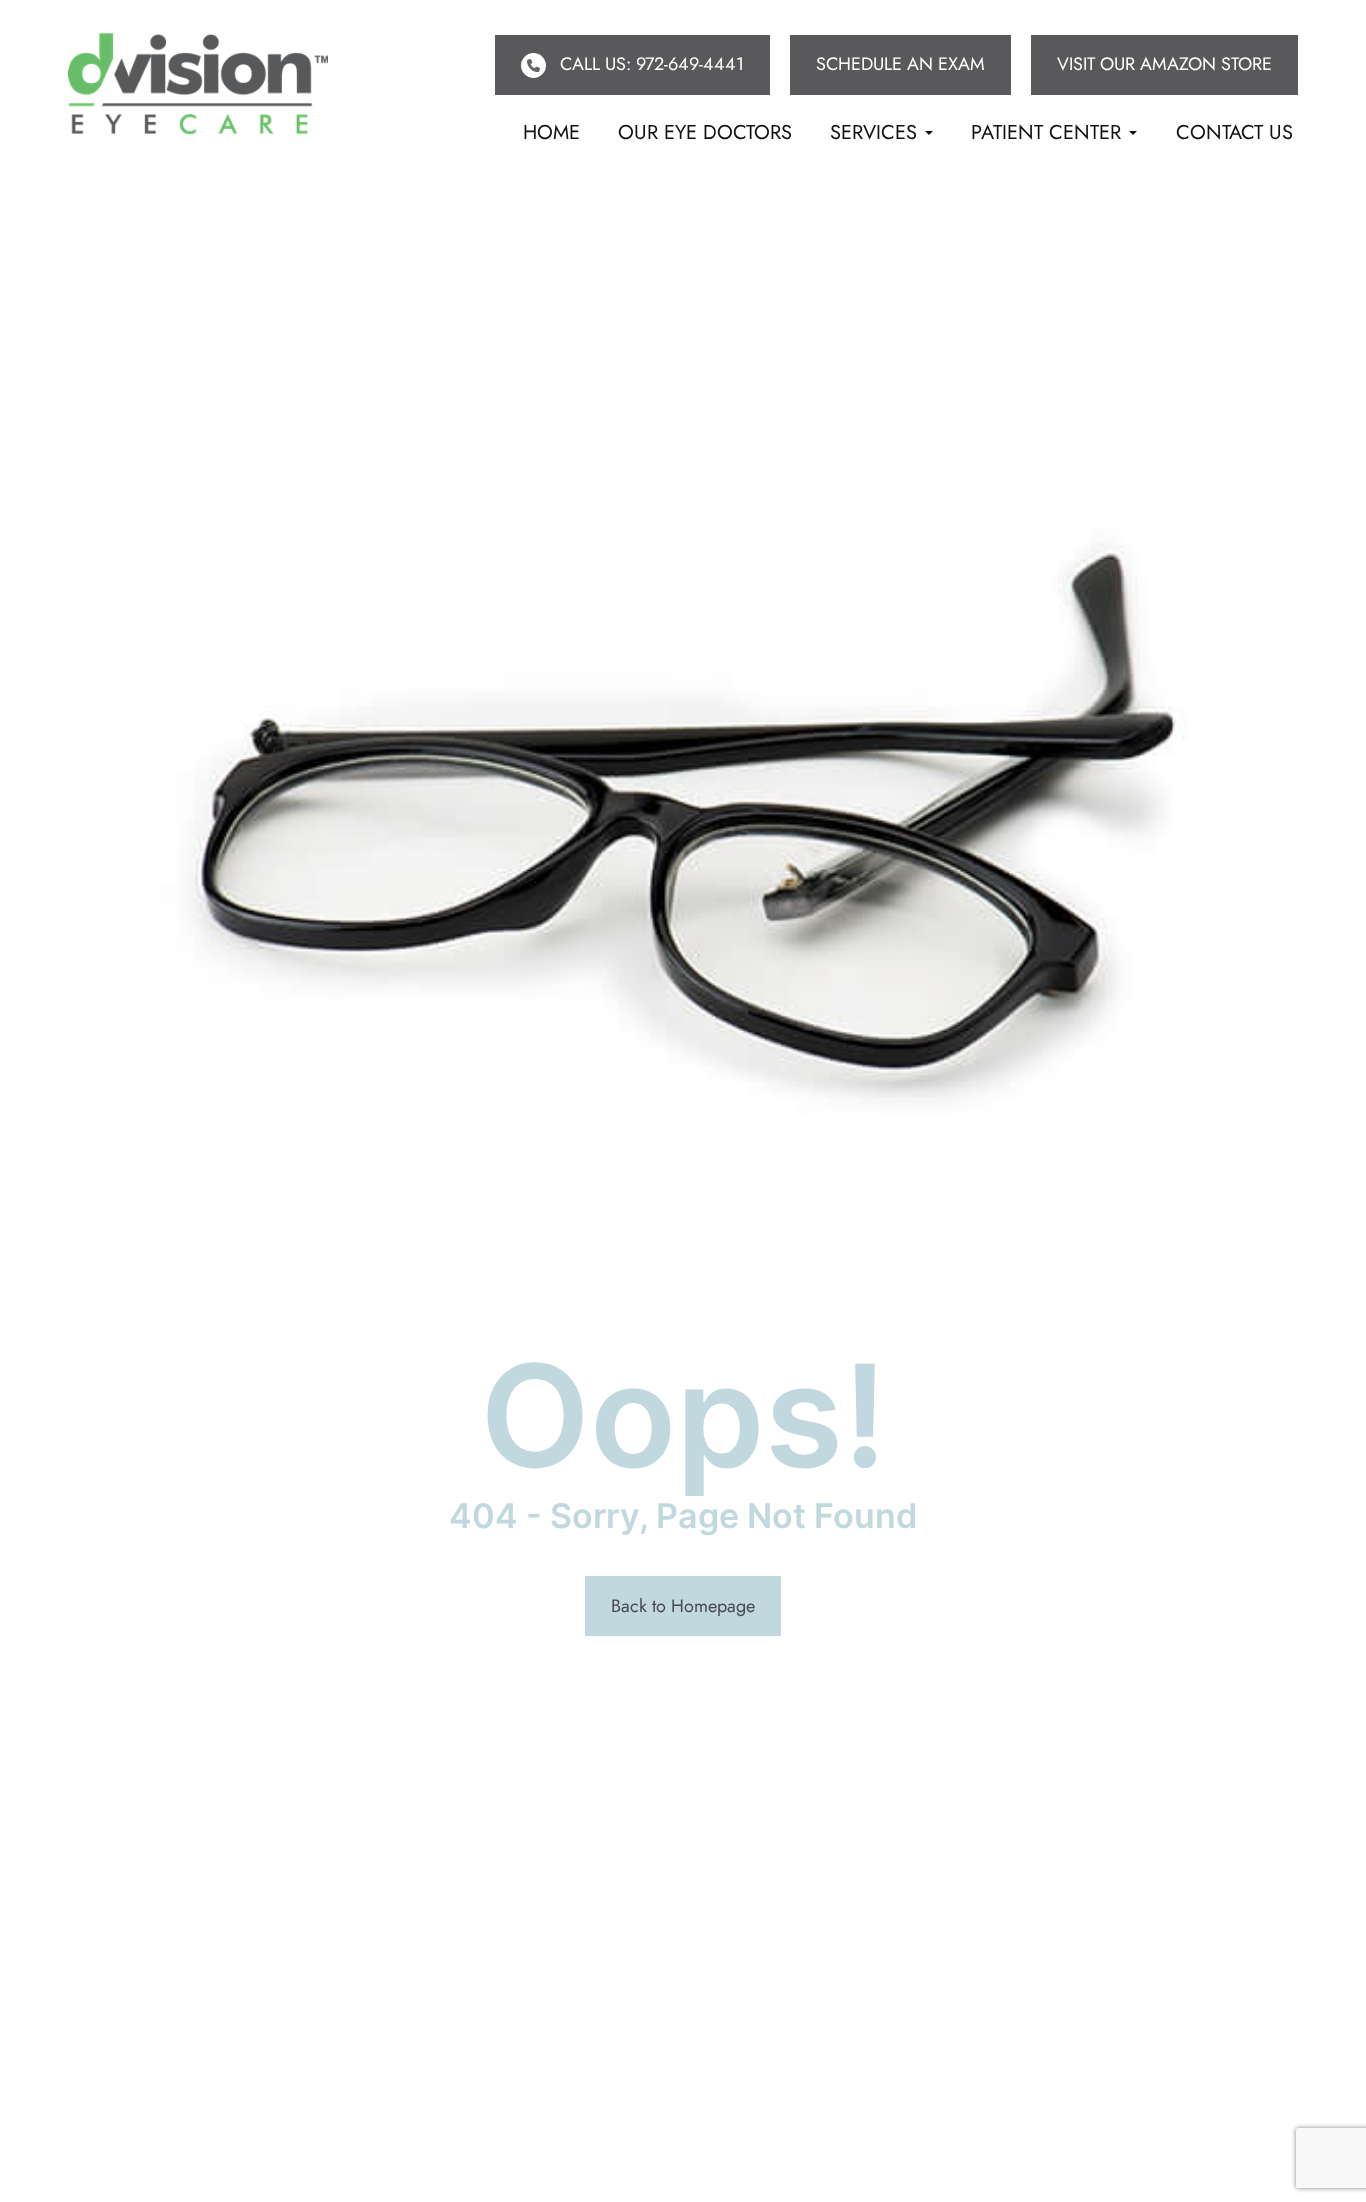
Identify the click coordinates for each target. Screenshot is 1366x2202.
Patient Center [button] (1046, 132)
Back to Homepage (683, 1606)
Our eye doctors (705, 132)
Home (551, 132)
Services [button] (873, 132)
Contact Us (1234, 132)
